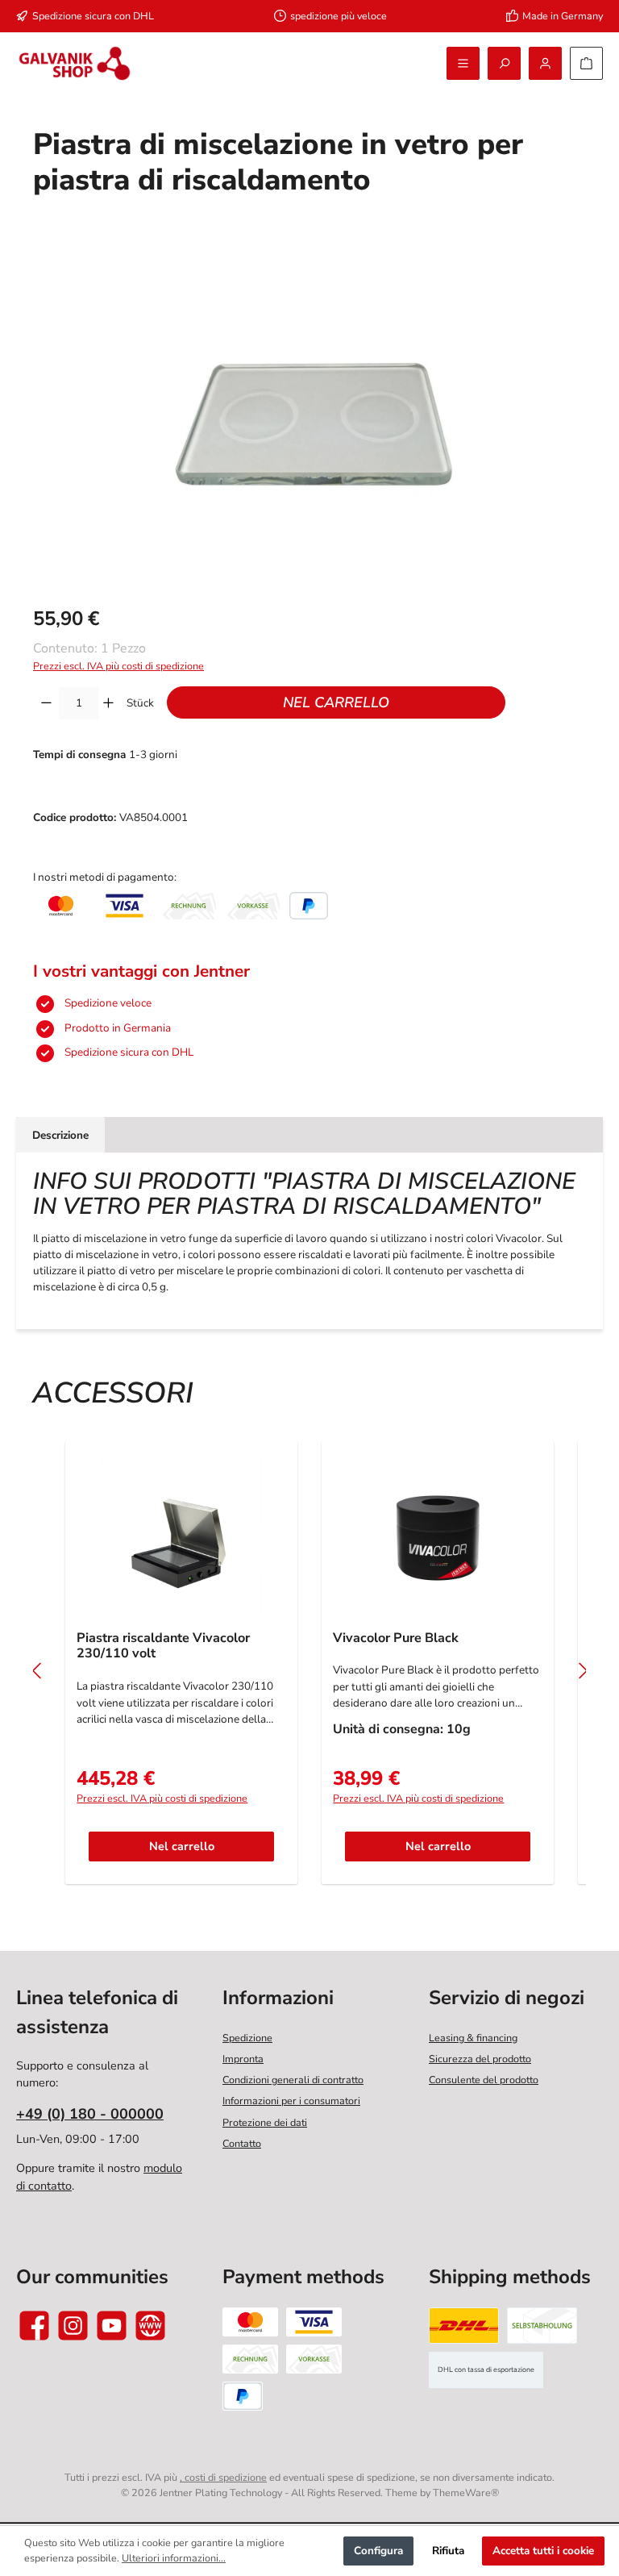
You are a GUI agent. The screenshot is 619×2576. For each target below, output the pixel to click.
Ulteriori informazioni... (174, 2558)
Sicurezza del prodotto (480, 2059)
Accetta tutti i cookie (543, 2551)
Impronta (243, 2059)
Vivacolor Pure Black (396, 1639)
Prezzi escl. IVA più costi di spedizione (118, 666)
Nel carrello (336, 702)
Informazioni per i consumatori (291, 2101)
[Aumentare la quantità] (108, 703)
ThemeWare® (466, 2493)
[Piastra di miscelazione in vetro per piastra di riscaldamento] (309, 415)
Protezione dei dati (265, 2122)
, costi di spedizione (223, 2477)
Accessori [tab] (113, 1393)
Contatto (242, 2143)
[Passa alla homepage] (75, 63)
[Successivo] (582, 1671)
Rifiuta (448, 2551)
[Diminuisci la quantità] (46, 703)
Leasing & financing (473, 2038)
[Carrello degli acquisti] (586, 63)
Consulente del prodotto (484, 2080)
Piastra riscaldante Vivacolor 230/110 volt (163, 1647)
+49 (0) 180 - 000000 (90, 2114)
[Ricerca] (504, 63)
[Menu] (463, 63)
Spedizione (247, 2038)
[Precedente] (37, 1671)
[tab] (60, 1135)
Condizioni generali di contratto (293, 2080)
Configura (378, 2551)
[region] (309, 415)
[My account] (545, 63)
